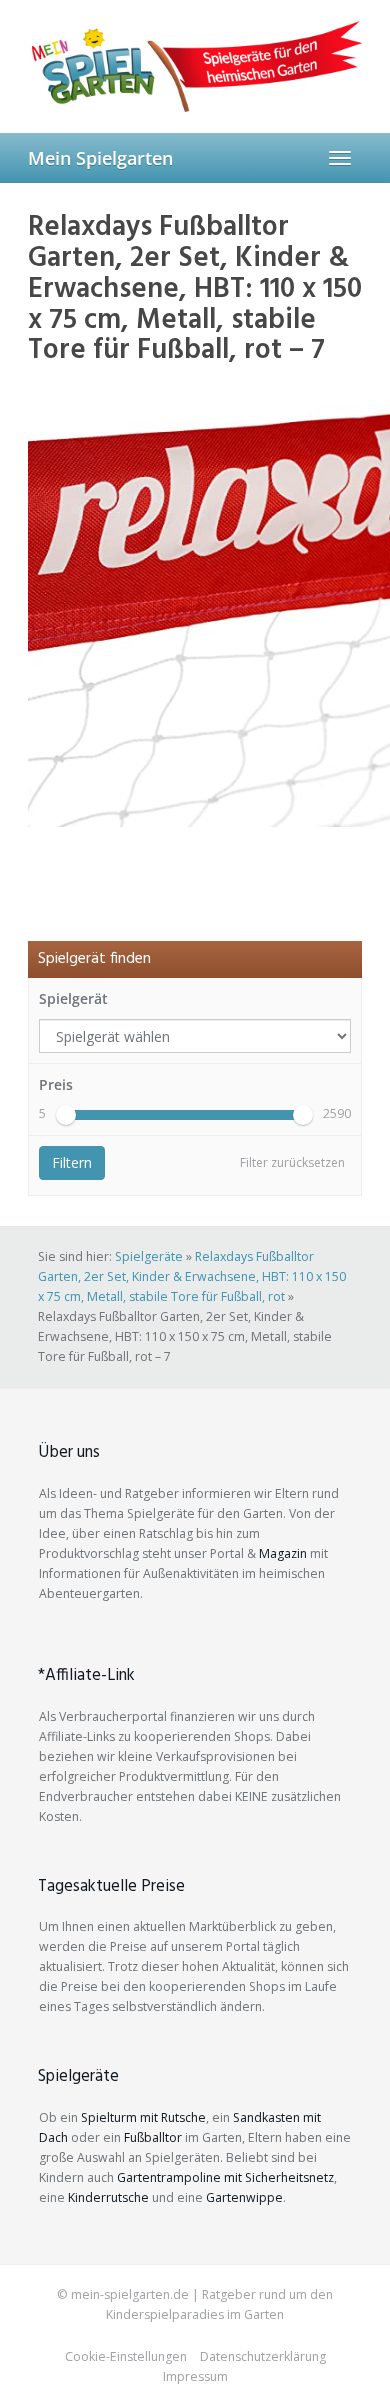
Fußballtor (153, 2137)
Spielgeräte (149, 1256)
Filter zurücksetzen (292, 1162)
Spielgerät (73, 998)
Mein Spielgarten (100, 158)
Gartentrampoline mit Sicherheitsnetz (225, 2177)
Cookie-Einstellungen (126, 2356)
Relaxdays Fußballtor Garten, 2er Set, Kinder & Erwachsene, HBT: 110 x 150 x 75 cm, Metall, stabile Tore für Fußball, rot (192, 1276)
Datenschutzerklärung (263, 2356)
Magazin (283, 1553)
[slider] (66, 1115)
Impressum (195, 2376)
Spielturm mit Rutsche (143, 2117)
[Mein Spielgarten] (195, 66)
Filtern (72, 1162)
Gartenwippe (244, 2197)
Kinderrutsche (108, 2197)
